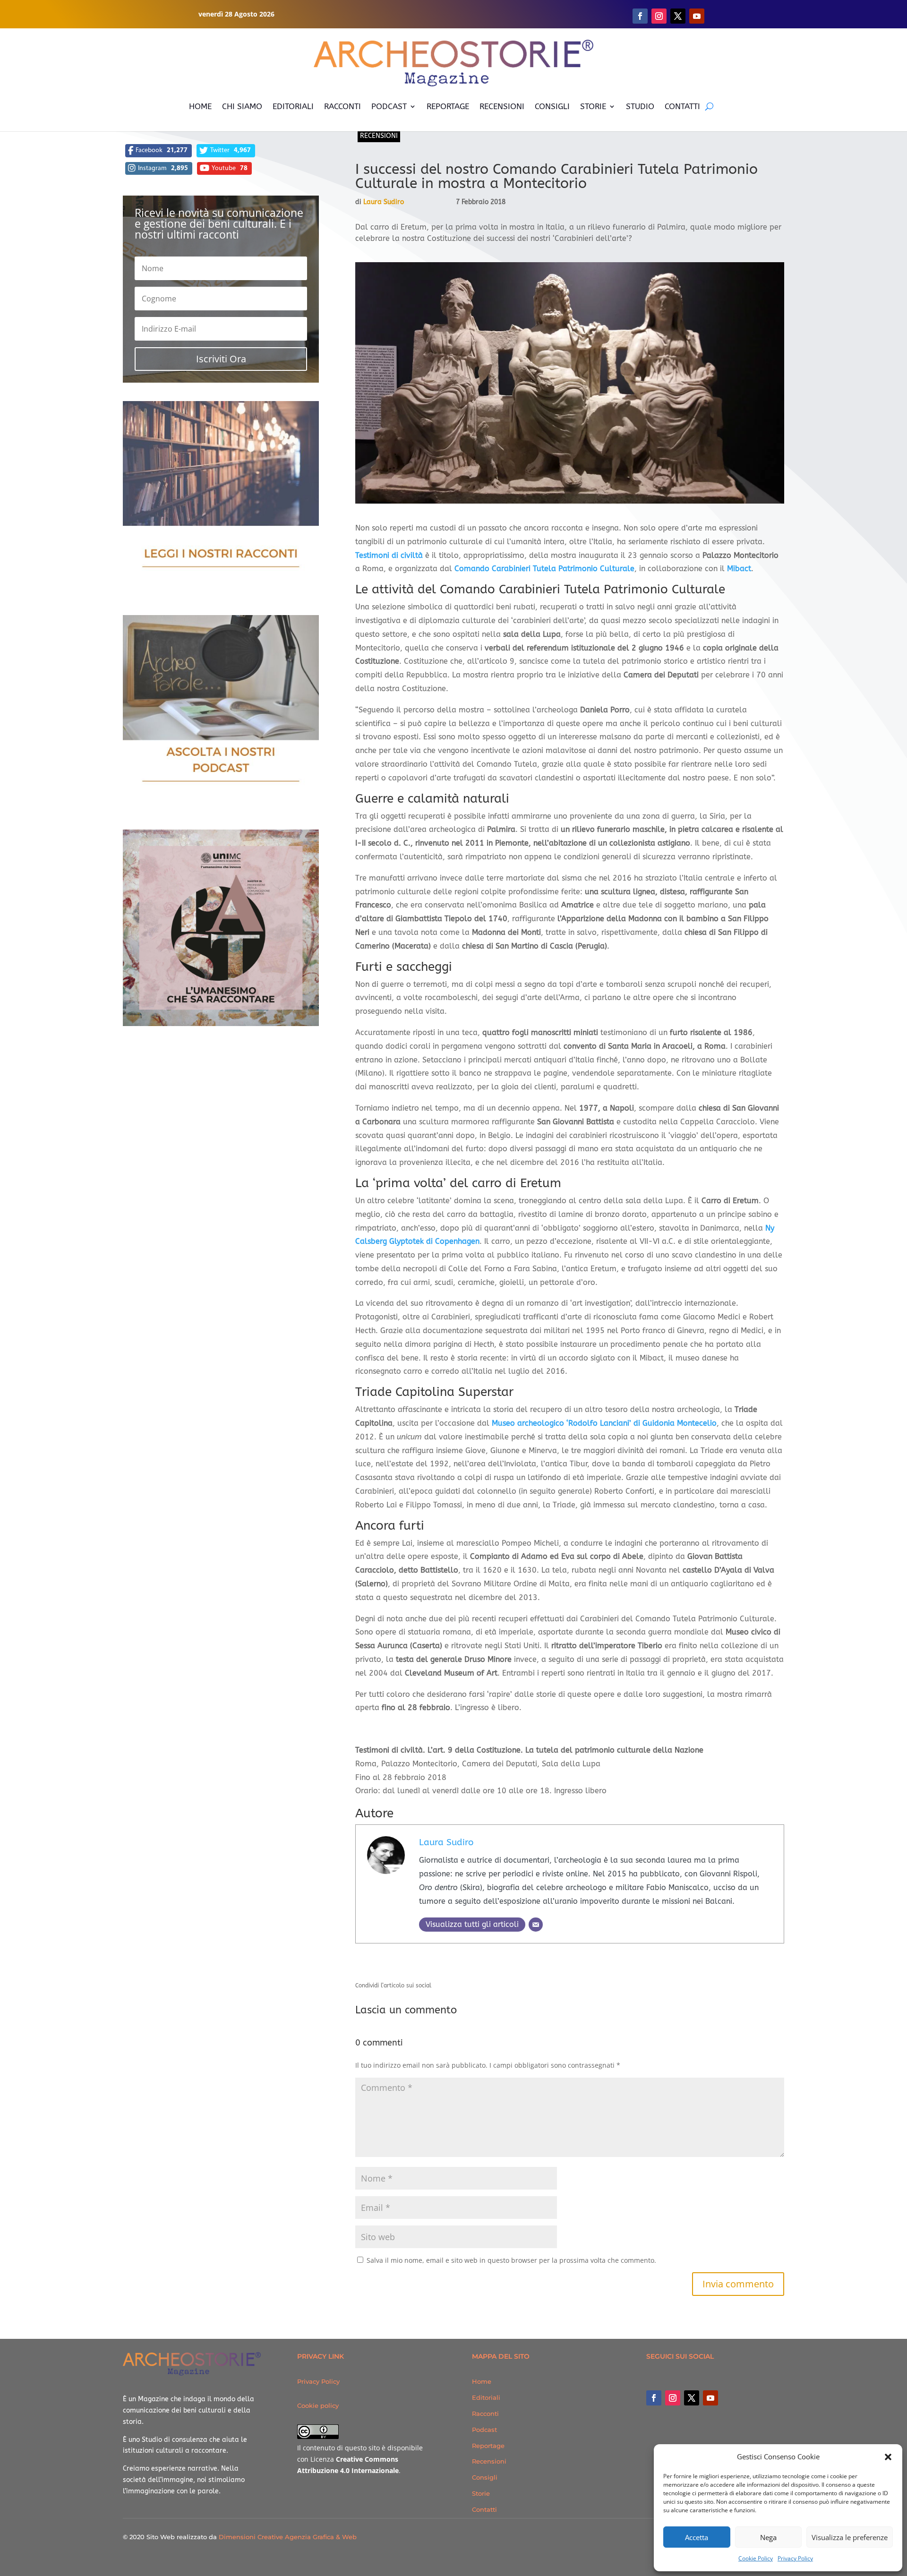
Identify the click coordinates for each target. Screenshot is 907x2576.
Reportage (488, 2446)
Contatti (484, 2509)
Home (482, 2381)
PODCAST (389, 106)
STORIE (593, 106)
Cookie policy (318, 2405)
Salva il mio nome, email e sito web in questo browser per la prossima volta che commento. (511, 2260)
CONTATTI (682, 106)
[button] (888, 2457)
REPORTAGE (448, 106)
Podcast (484, 2430)
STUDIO (640, 106)
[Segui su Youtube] (697, 16)
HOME (200, 106)
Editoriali (486, 2397)
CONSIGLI (552, 106)
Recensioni (379, 136)
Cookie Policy (756, 2558)
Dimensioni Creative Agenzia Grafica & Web (288, 2537)
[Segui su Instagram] (659, 16)
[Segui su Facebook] (640, 16)
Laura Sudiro (384, 202)
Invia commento (738, 2284)
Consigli (485, 2477)
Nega (768, 2537)
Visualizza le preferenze (850, 2537)
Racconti (485, 2413)
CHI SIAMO (242, 106)
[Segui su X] (678, 16)
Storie (481, 2493)
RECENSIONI (502, 106)
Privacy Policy (795, 2558)
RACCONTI (342, 106)
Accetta (697, 2537)
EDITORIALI (293, 106)
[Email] (536, 1925)
